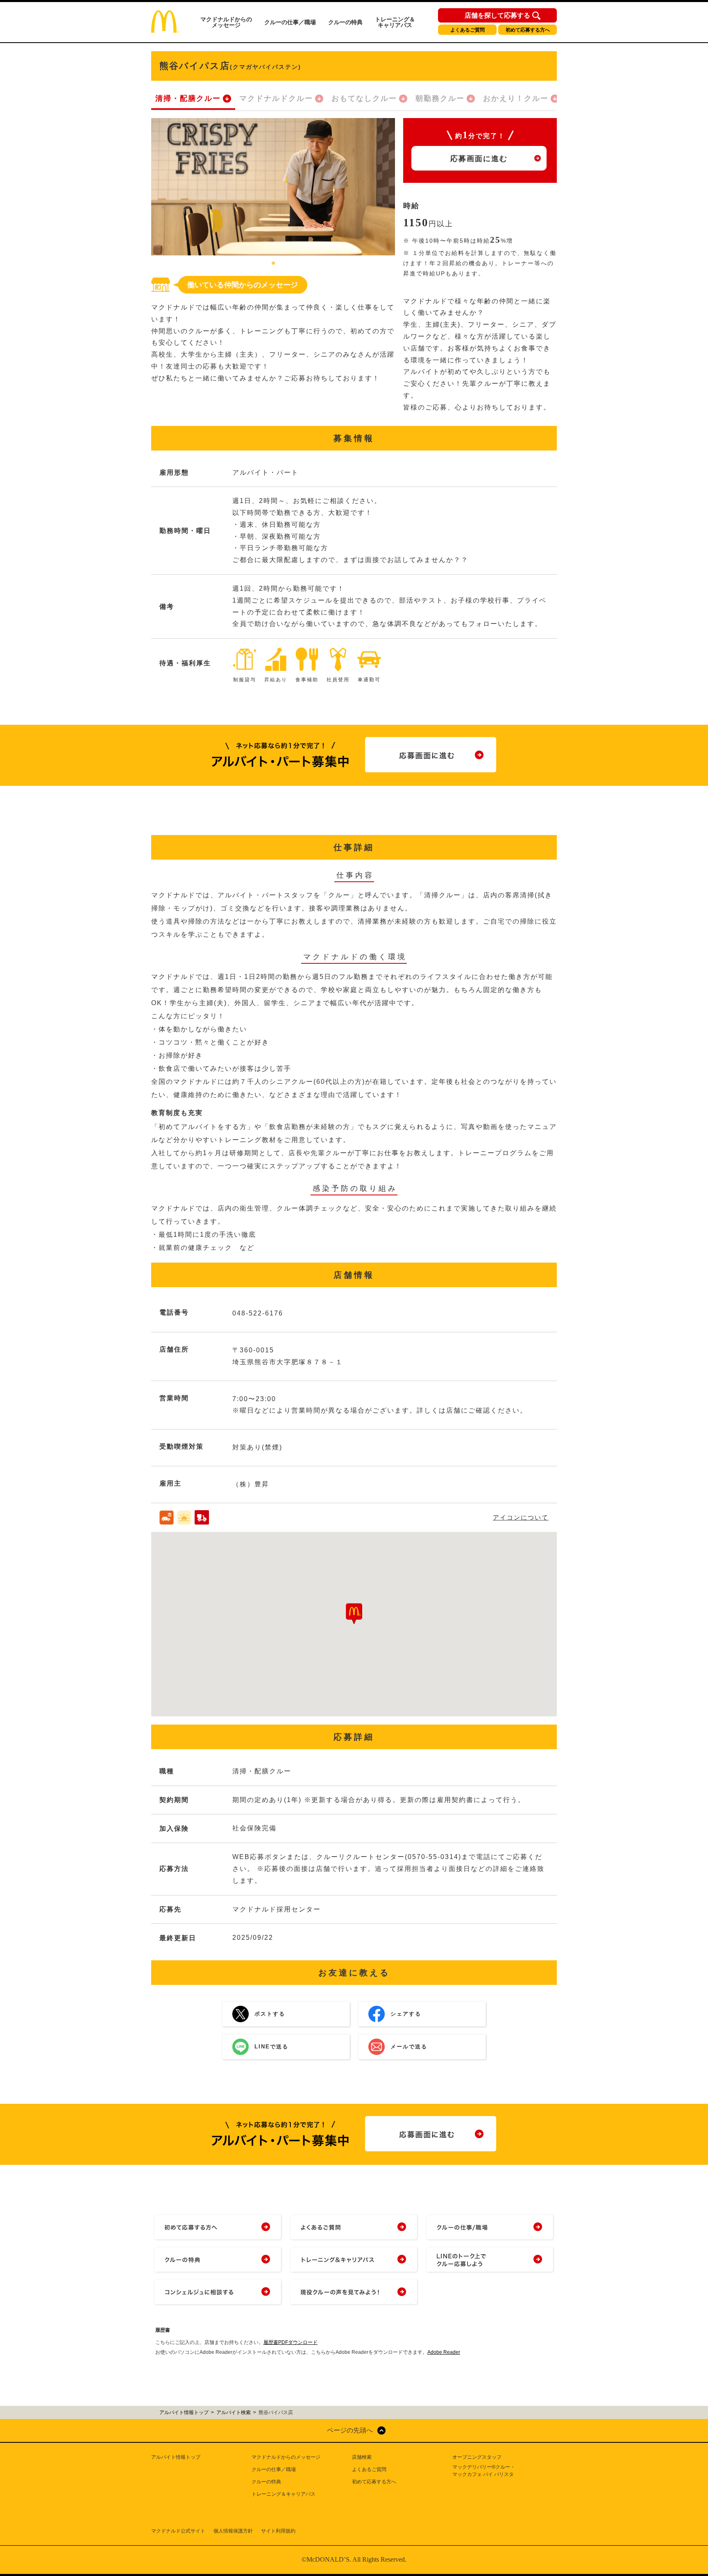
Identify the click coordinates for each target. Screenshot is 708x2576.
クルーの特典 (345, 22)
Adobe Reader (444, 2352)
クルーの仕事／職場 (290, 22)
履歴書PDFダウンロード (290, 2342)
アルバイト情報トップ (176, 2457)
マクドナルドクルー (276, 98)
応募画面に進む (479, 159)
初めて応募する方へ (528, 30)
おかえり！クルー (516, 98)
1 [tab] (273, 264)
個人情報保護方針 (233, 2531)
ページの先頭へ (350, 2430)
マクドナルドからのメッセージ (226, 22)
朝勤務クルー (440, 98)
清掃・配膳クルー (188, 98)
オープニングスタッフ (477, 2457)
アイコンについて (521, 1517)
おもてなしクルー (364, 98)
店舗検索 (362, 2457)
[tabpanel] (273, 187)
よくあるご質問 (467, 30)
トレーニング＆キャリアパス (395, 22)
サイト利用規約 (278, 2531)
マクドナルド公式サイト (178, 2531)
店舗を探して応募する (497, 16)
